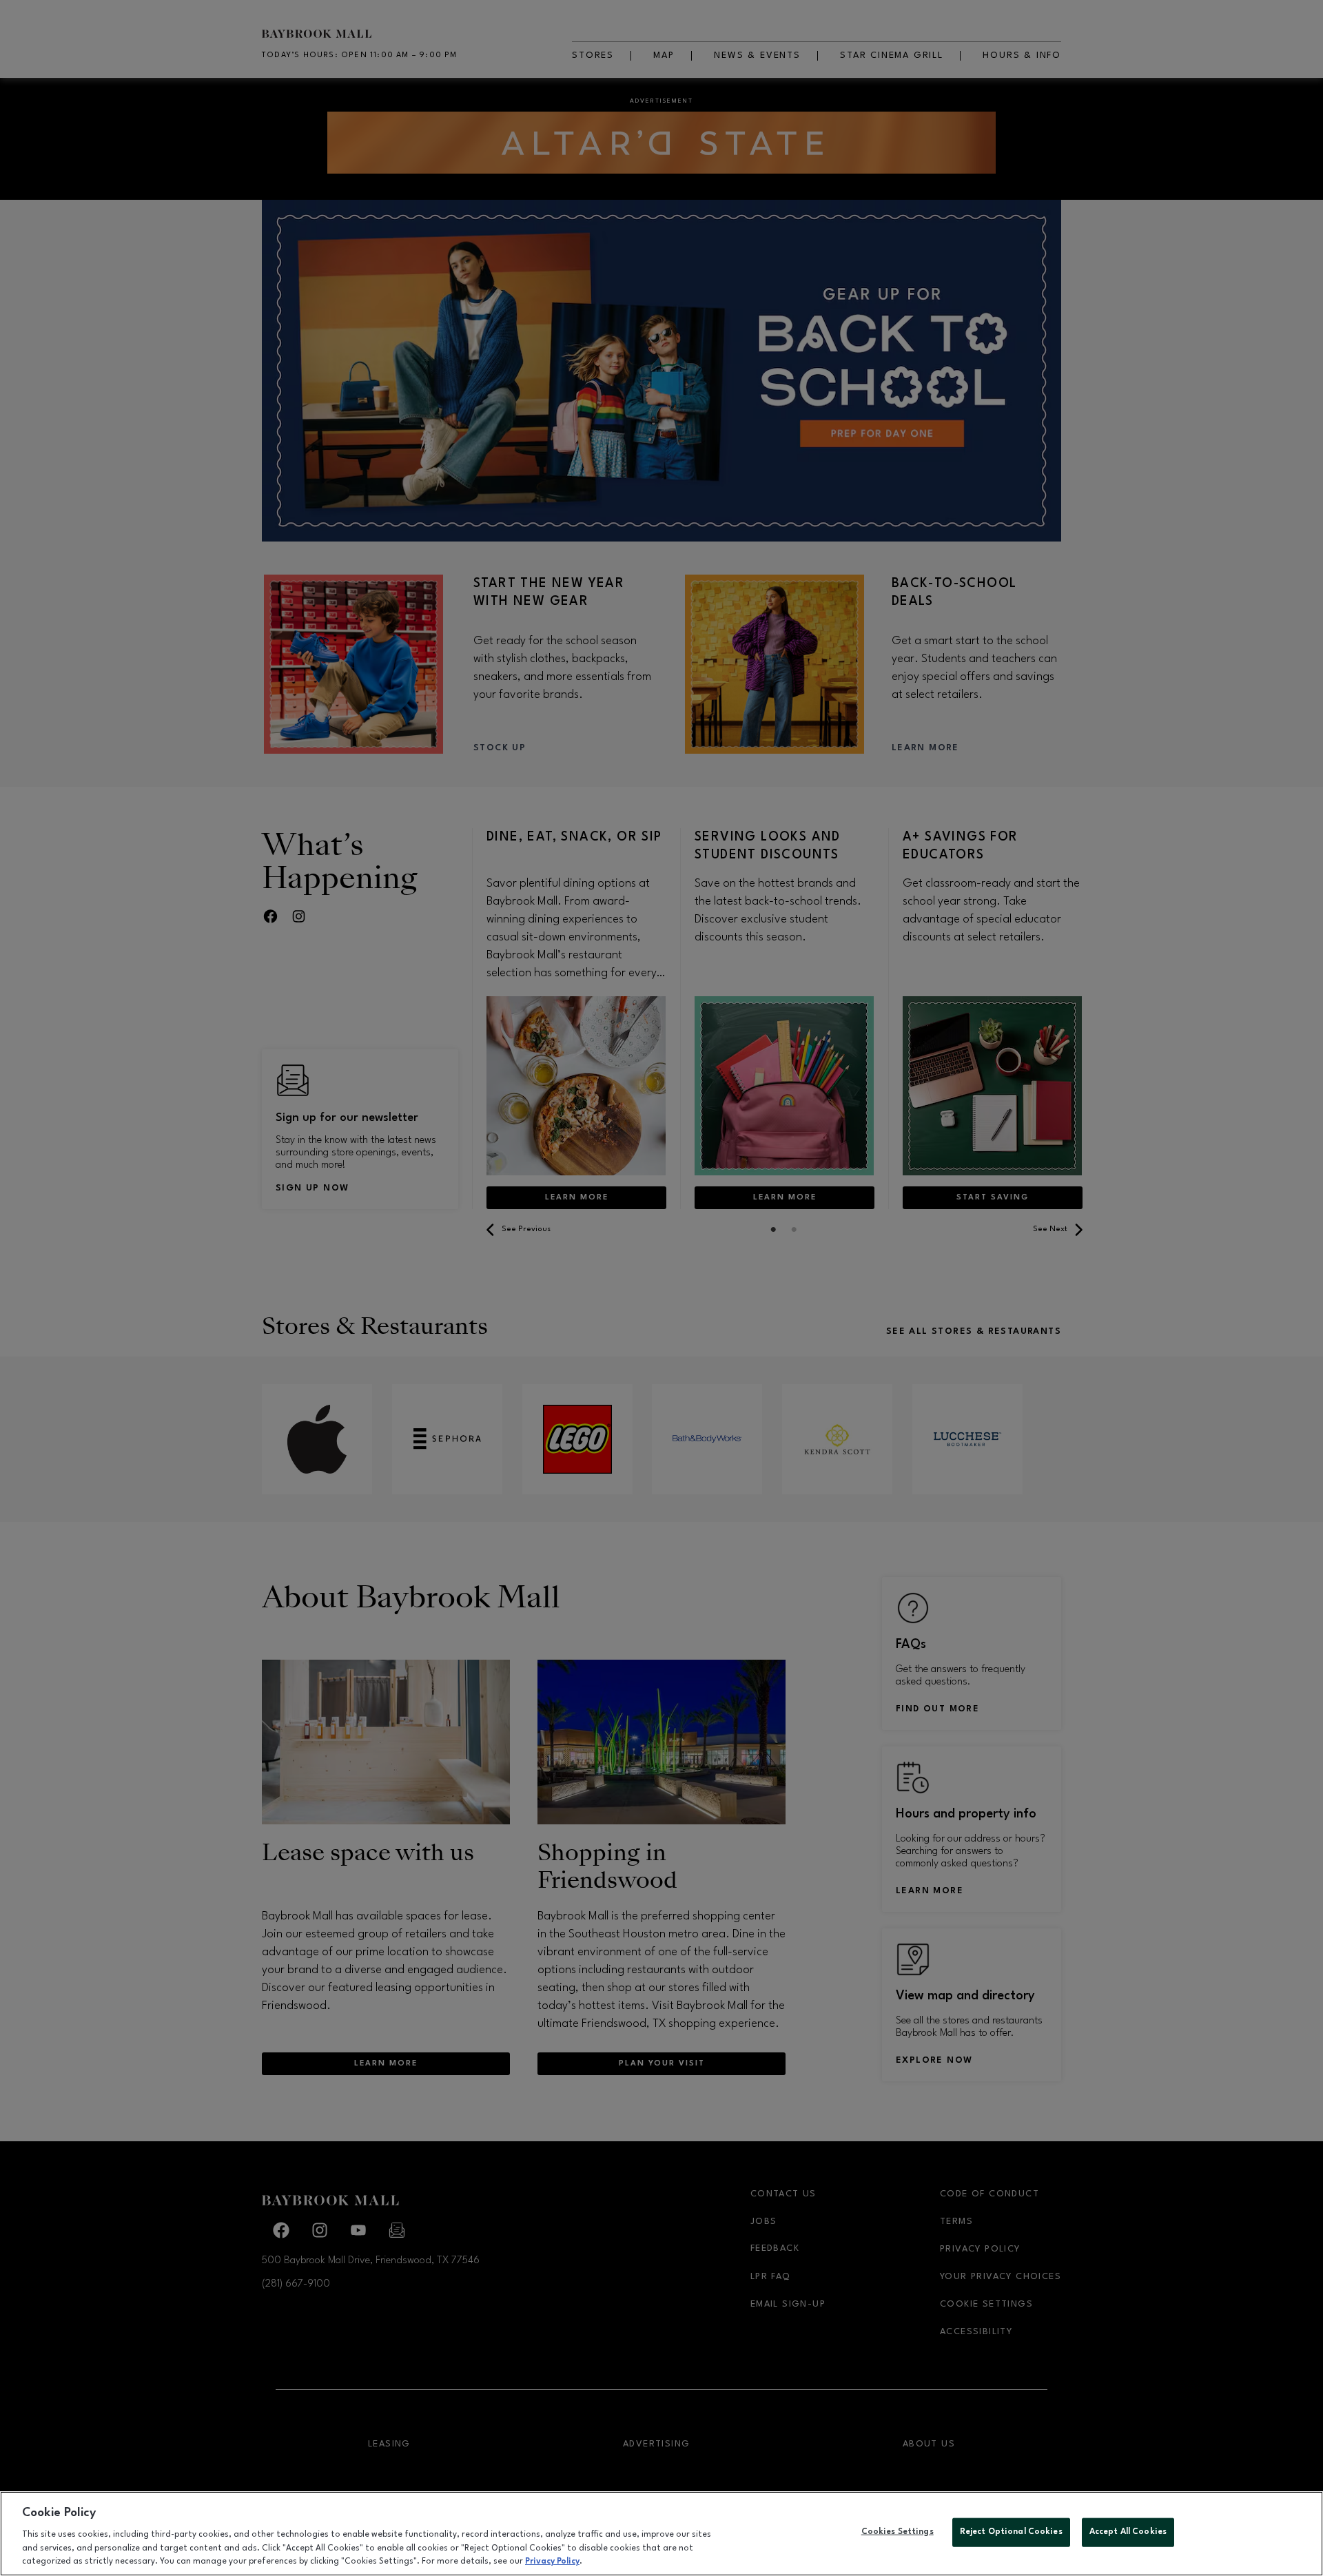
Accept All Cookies (1128, 2532)
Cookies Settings (898, 2532)
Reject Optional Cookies (1011, 2532)
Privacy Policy (552, 2562)
